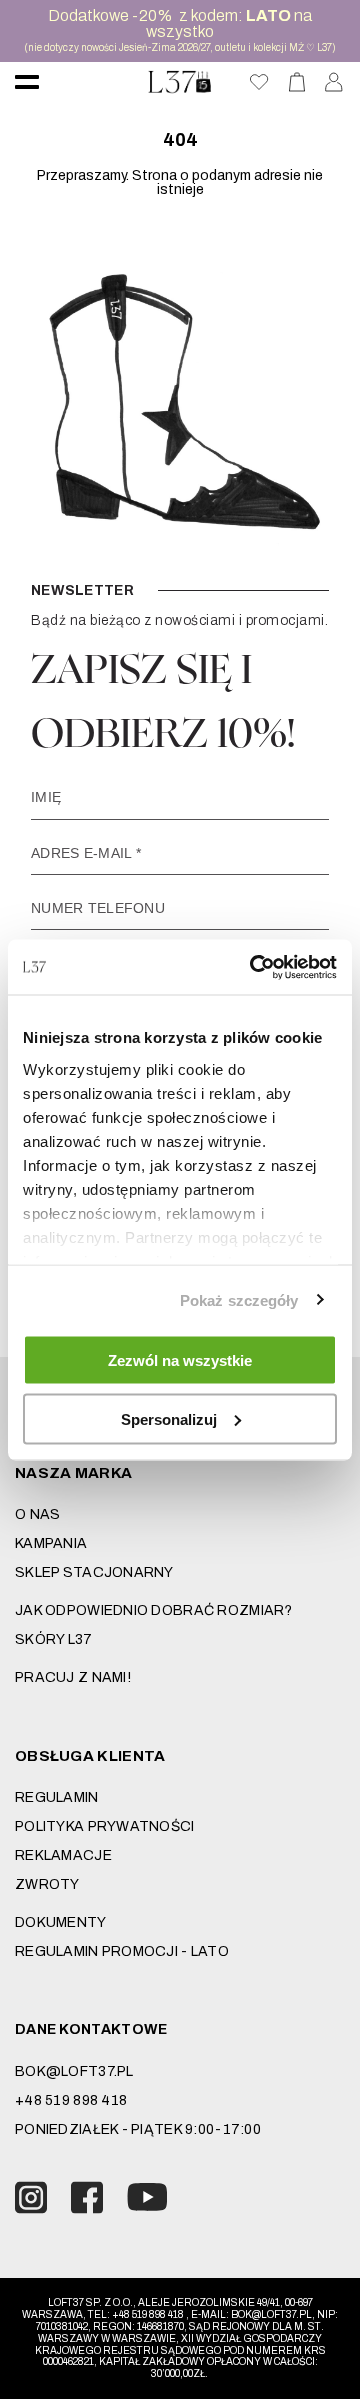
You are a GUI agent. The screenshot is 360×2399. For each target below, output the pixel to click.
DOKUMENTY (61, 1922)
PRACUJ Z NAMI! (73, 1677)
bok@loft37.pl (74, 2071)
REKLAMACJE (63, 1855)
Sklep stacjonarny (94, 1572)
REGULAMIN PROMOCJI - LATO (122, 1951)
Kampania (51, 1543)
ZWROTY (47, 1884)
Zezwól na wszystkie (180, 1360)
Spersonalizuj (169, 1418)
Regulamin (57, 1797)
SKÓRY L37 (54, 1639)
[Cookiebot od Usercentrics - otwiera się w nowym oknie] (254, 967)
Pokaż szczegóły (239, 1299)
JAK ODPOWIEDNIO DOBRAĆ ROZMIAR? (154, 1610)
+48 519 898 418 (71, 2100)
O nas (37, 1514)
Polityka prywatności (105, 1826)
